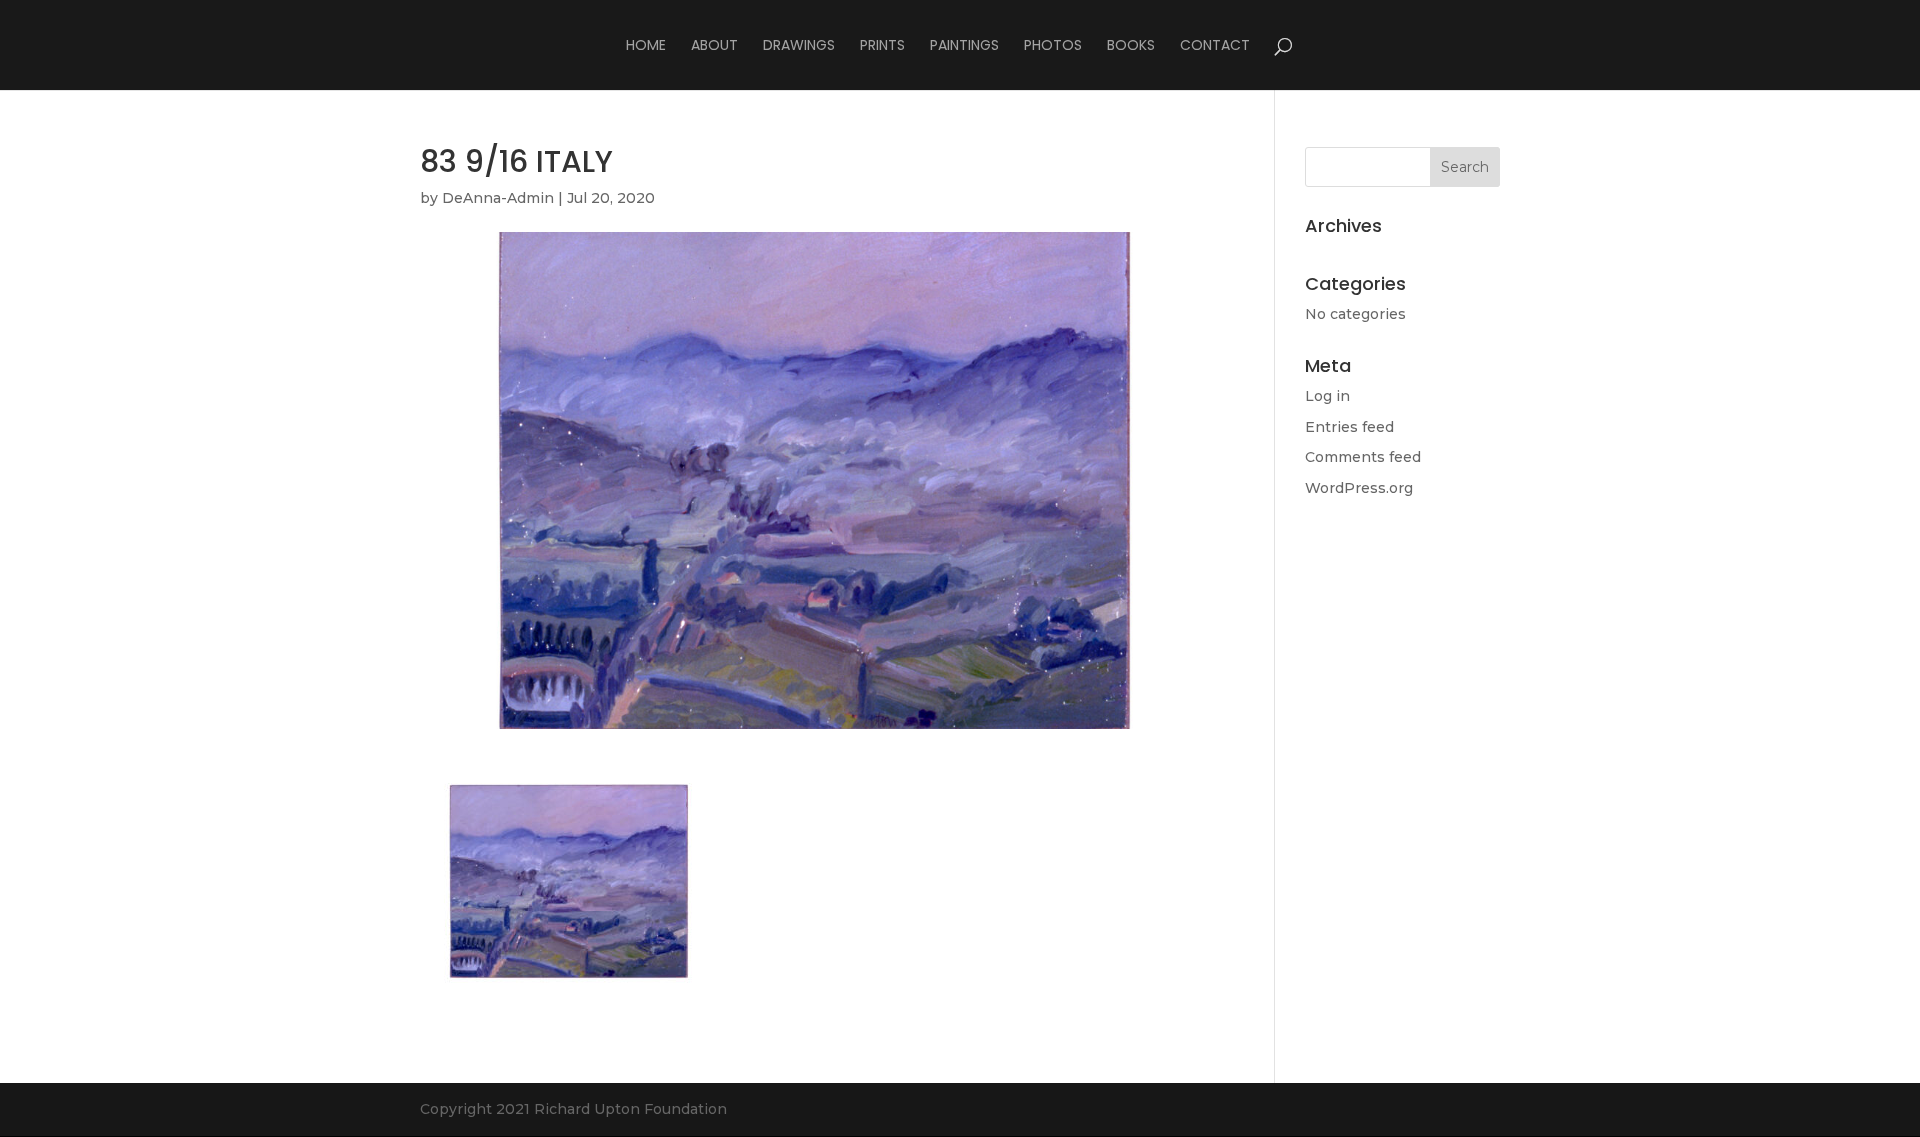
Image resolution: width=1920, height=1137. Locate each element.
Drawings (799, 46)
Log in (1327, 396)
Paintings (964, 46)
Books (1131, 46)
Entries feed (1349, 427)
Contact (1215, 46)
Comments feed (1363, 457)
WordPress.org (1359, 488)
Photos (1053, 46)
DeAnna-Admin (498, 198)
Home (646, 46)
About (714, 46)
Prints (882, 46)
